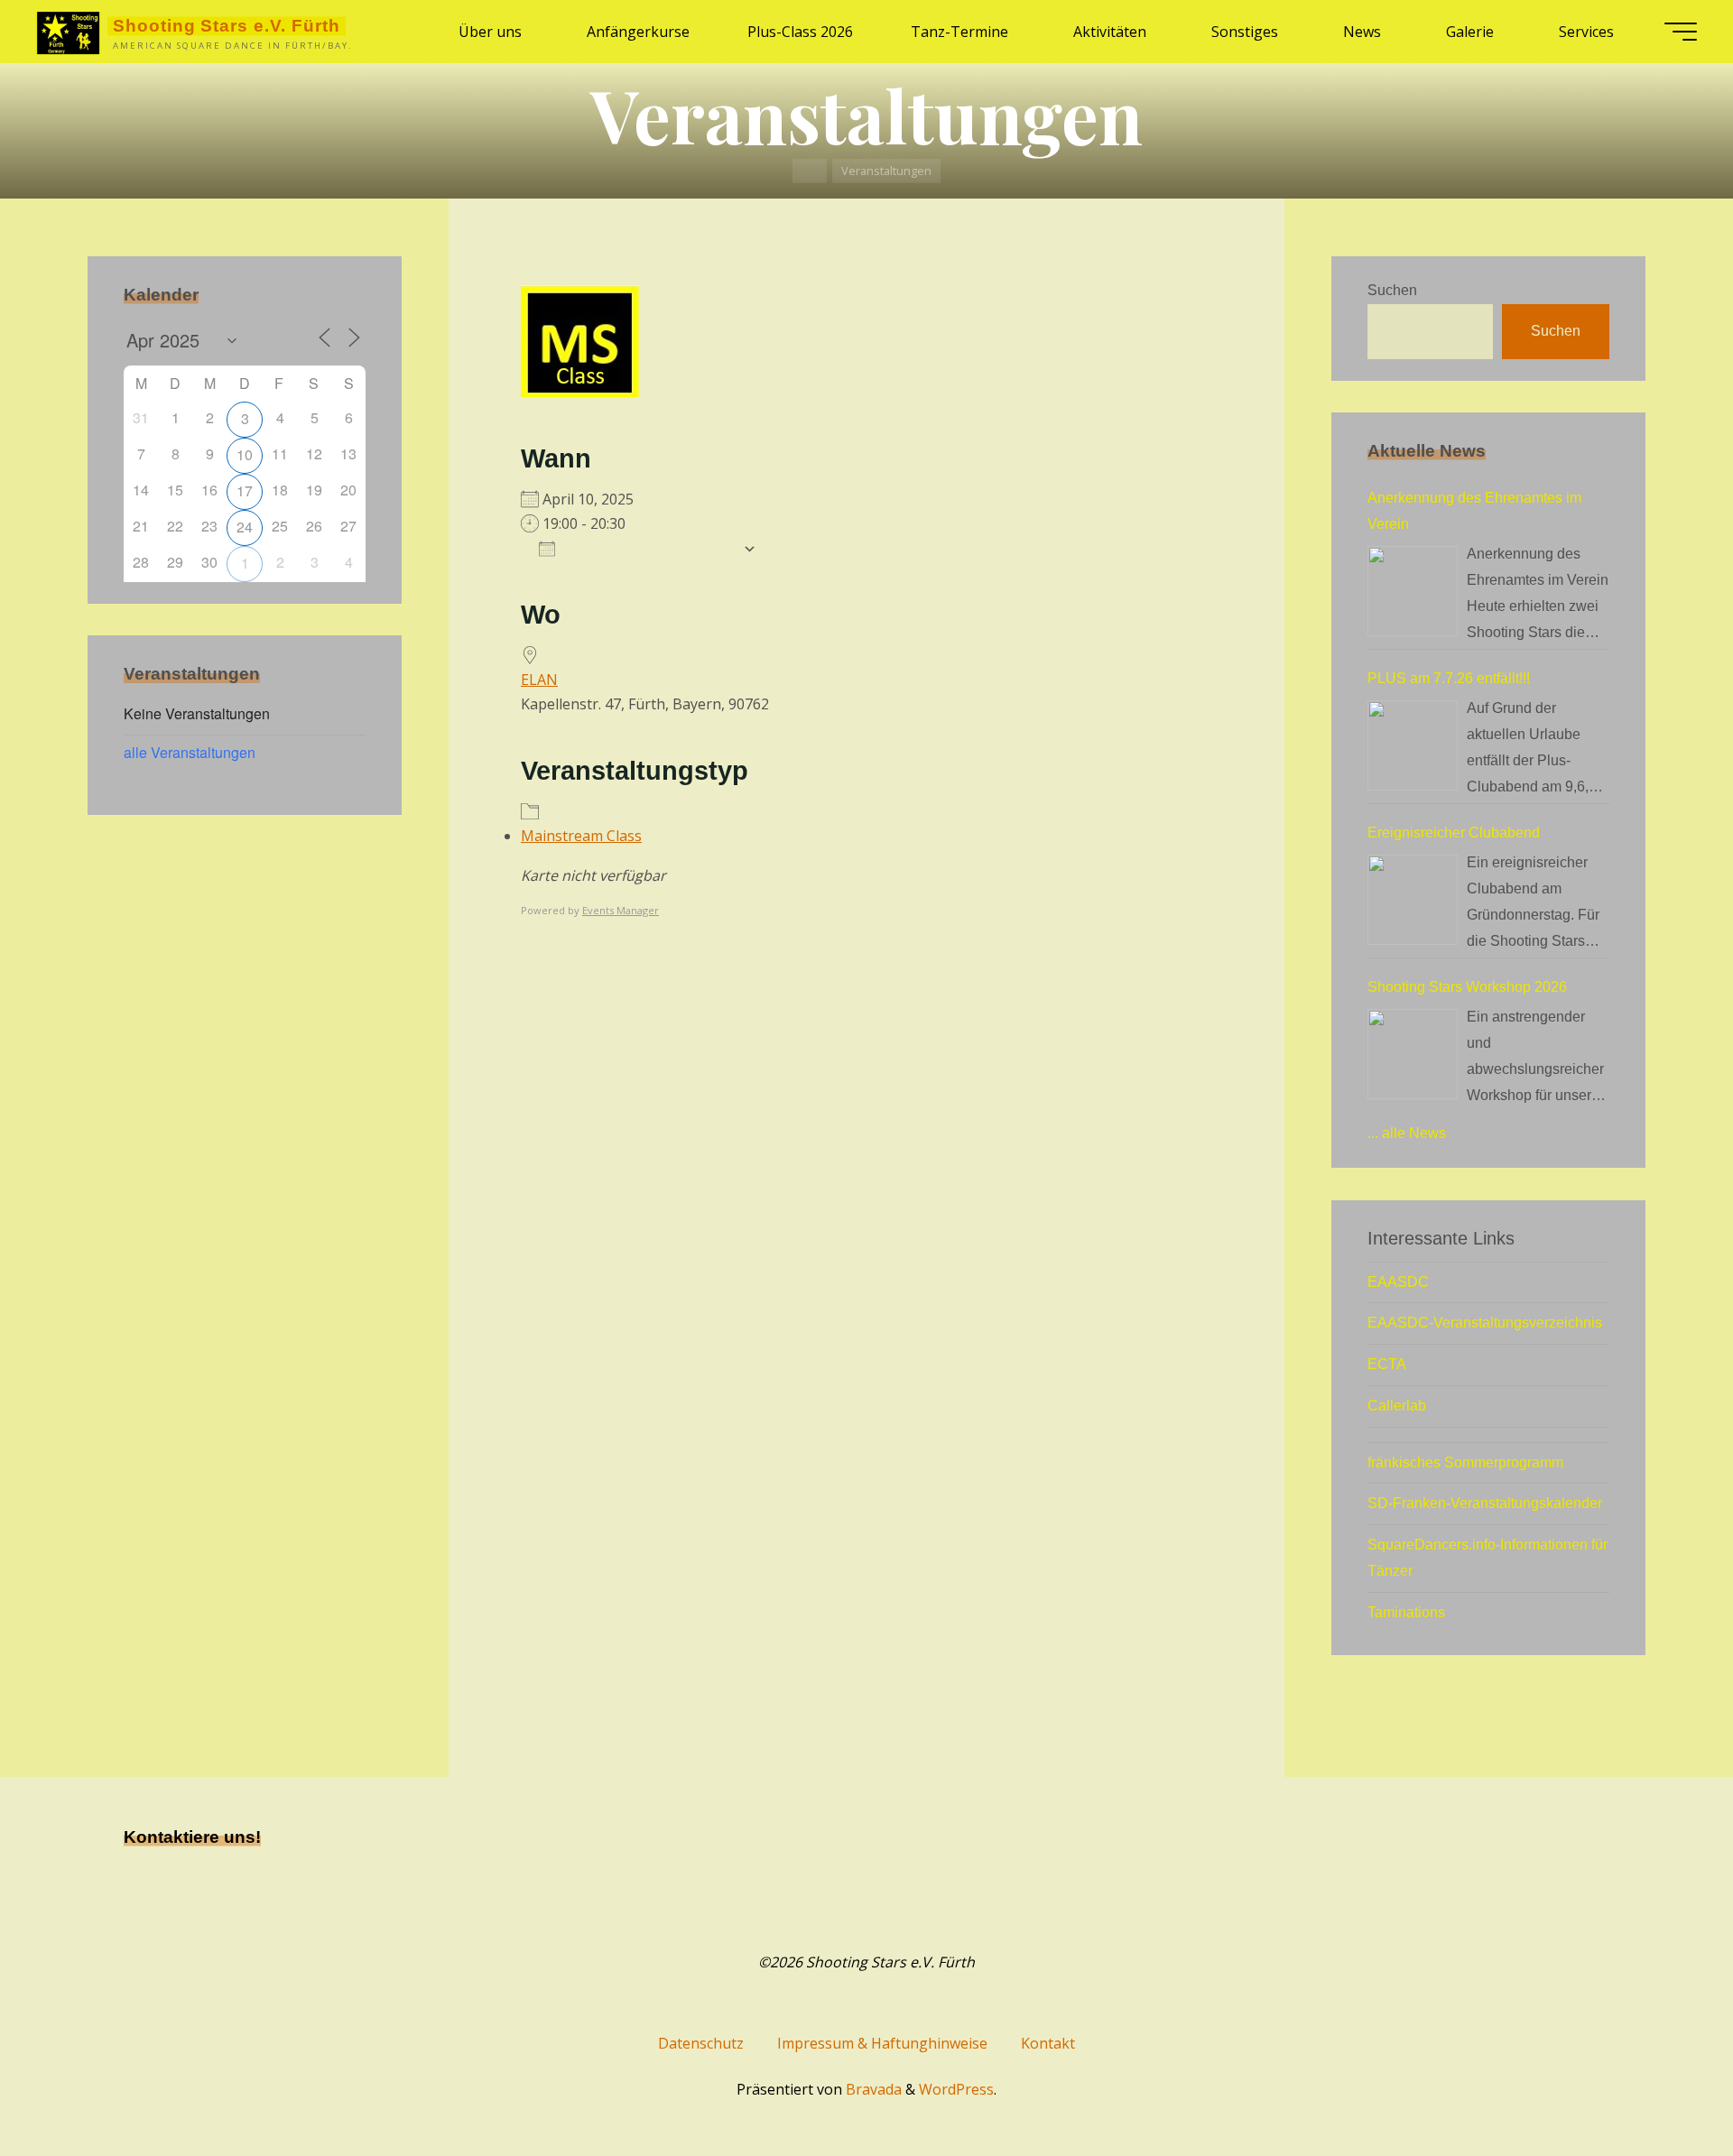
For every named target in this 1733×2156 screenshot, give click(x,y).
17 (245, 490)
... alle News (1407, 1133)
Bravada (872, 2089)
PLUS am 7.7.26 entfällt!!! (1449, 678)
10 (245, 454)
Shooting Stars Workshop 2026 (1467, 987)
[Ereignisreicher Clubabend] (1413, 900)
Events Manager (621, 910)
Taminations (1406, 1612)
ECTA (1387, 1364)
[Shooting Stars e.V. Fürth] (68, 32)
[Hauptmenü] (1681, 32)
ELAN (539, 680)
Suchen (1392, 290)
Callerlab (1397, 1406)
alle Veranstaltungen (190, 752)
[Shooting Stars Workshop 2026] (1413, 1054)
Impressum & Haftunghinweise (882, 2043)
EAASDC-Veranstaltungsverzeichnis (1485, 1323)
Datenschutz (701, 2043)
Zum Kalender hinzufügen (649, 548)
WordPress (956, 2089)
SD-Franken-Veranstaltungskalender (1485, 1503)
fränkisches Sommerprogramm (1465, 1462)
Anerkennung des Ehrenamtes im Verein (1474, 511)
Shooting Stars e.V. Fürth (227, 26)
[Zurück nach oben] (1663, 2086)
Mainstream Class (581, 836)
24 (245, 527)
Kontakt (1048, 2043)
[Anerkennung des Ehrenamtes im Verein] (1413, 591)
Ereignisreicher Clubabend (1454, 833)
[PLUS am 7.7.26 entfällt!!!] (1413, 745)
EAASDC (1398, 1282)
